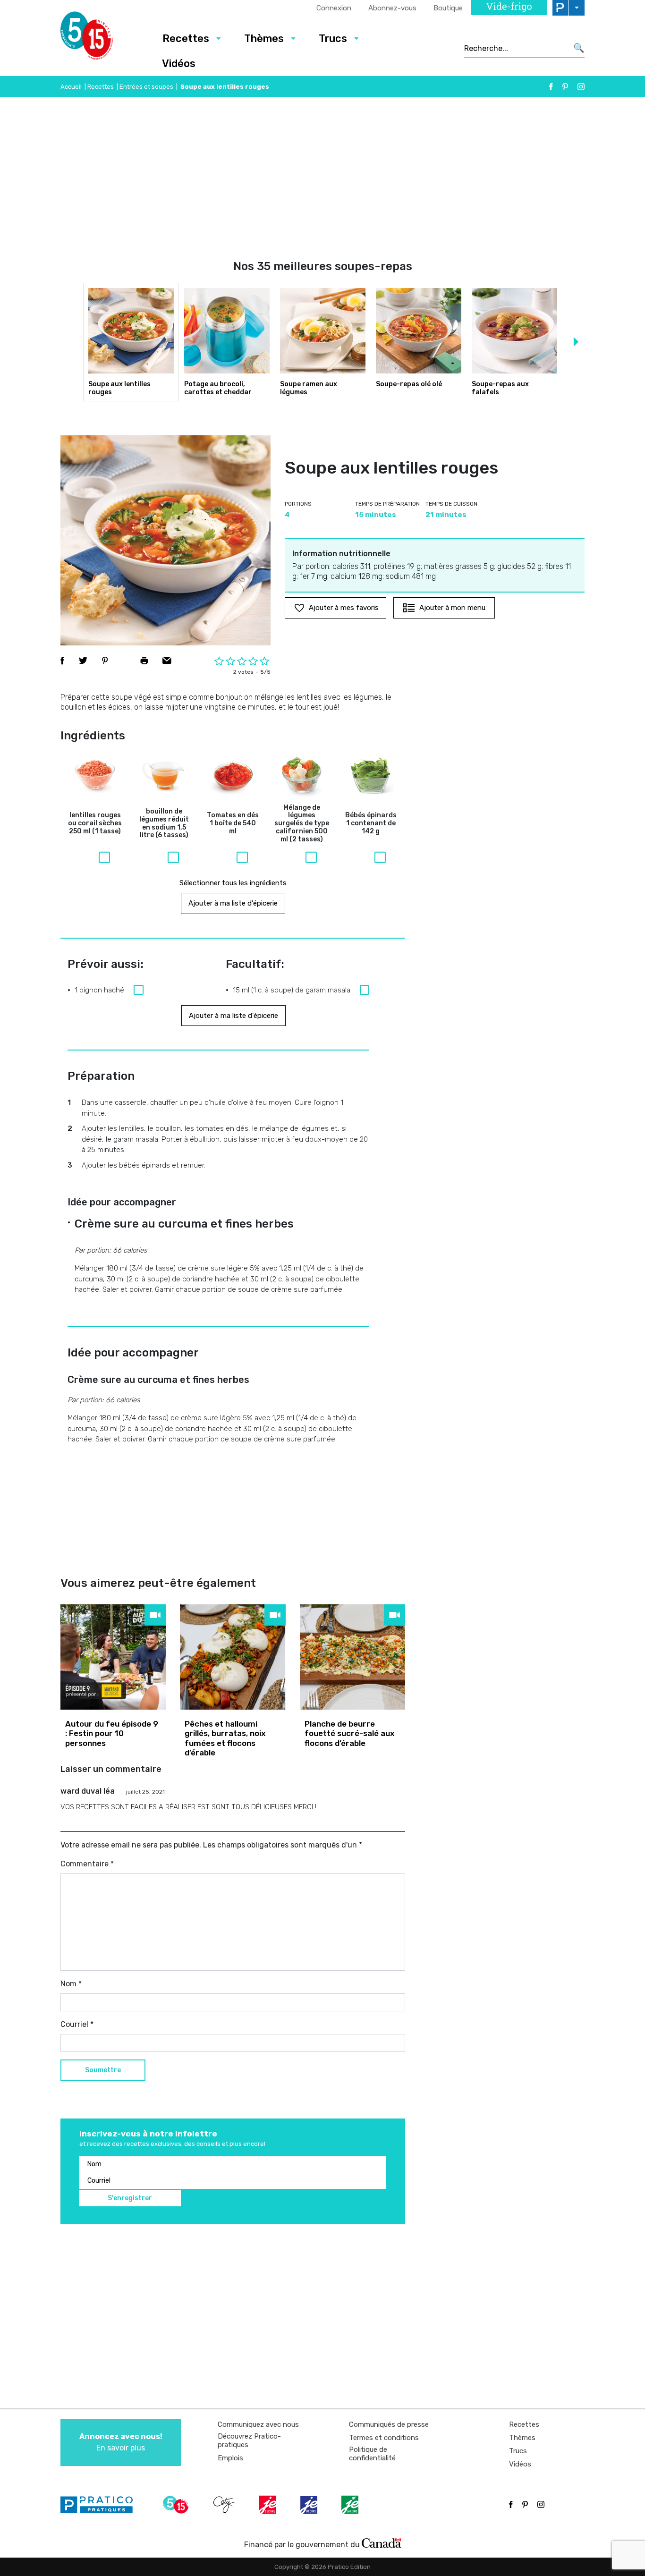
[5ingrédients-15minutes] (177, 2505)
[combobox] (516, 48)
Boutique (448, 8)
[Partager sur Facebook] (62, 661)
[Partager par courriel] (167, 661)
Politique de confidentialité (372, 2454)
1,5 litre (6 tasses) (164, 823)
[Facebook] (551, 87)
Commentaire (87, 1864)
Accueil (71, 87)
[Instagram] (581, 87)
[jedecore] (310, 2505)
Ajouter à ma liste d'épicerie (233, 903)
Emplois (230, 2458)
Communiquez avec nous (258, 2424)
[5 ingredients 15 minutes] (102, 38)
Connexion (334, 8)
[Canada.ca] (382, 2542)
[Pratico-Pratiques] (101, 2505)
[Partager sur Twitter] (83, 661)
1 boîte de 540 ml (233, 823)
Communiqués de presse (389, 2424)
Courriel (77, 2024)
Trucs (333, 38)
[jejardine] (351, 2505)
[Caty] (225, 2505)
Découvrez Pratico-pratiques (249, 2440)
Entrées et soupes (146, 87)
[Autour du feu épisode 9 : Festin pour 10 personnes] (113, 1657)
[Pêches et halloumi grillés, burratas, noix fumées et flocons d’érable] (233, 1657)
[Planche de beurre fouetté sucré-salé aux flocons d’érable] (352, 1657)
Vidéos (179, 64)
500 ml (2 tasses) (302, 824)
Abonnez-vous (392, 8)
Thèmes (264, 38)
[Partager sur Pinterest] (105, 661)
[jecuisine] (269, 2505)
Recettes (186, 38)
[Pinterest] (565, 87)
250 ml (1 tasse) (95, 823)
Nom (71, 1984)
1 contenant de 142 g (371, 823)
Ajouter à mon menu (452, 608)
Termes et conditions (384, 2438)
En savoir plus (121, 2442)
